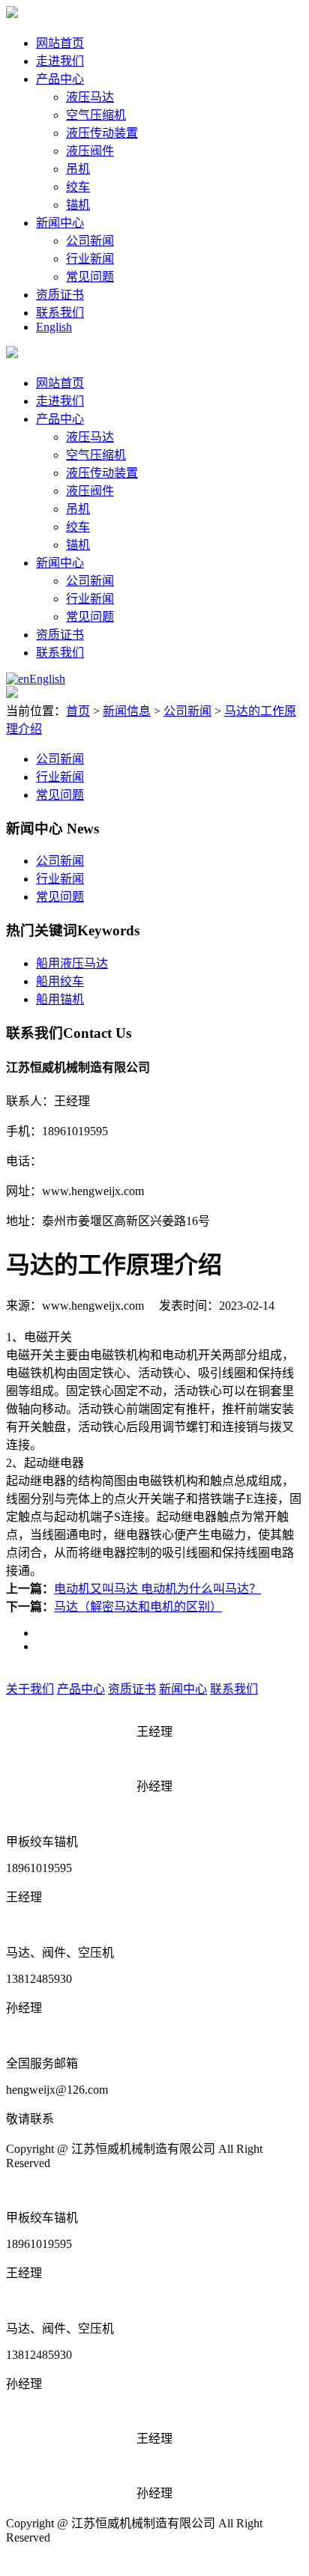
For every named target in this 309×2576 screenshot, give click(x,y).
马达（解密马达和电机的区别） (138, 1607)
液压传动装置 (102, 133)
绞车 (78, 187)
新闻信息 (127, 711)
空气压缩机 (96, 115)
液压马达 (90, 97)
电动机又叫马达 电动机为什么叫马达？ (157, 1589)
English (54, 327)
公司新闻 (90, 241)
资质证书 (60, 295)
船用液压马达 (72, 963)
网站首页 (60, 43)
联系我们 (60, 313)
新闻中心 (60, 223)
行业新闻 (90, 259)
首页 (78, 711)
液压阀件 (90, 151)
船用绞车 (60, 981)
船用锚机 (60, 999)
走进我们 (60, 61)
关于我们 (30, 1689)
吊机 (78, 169)
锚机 (78, 205)
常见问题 (90, 277)
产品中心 (60, 79)
